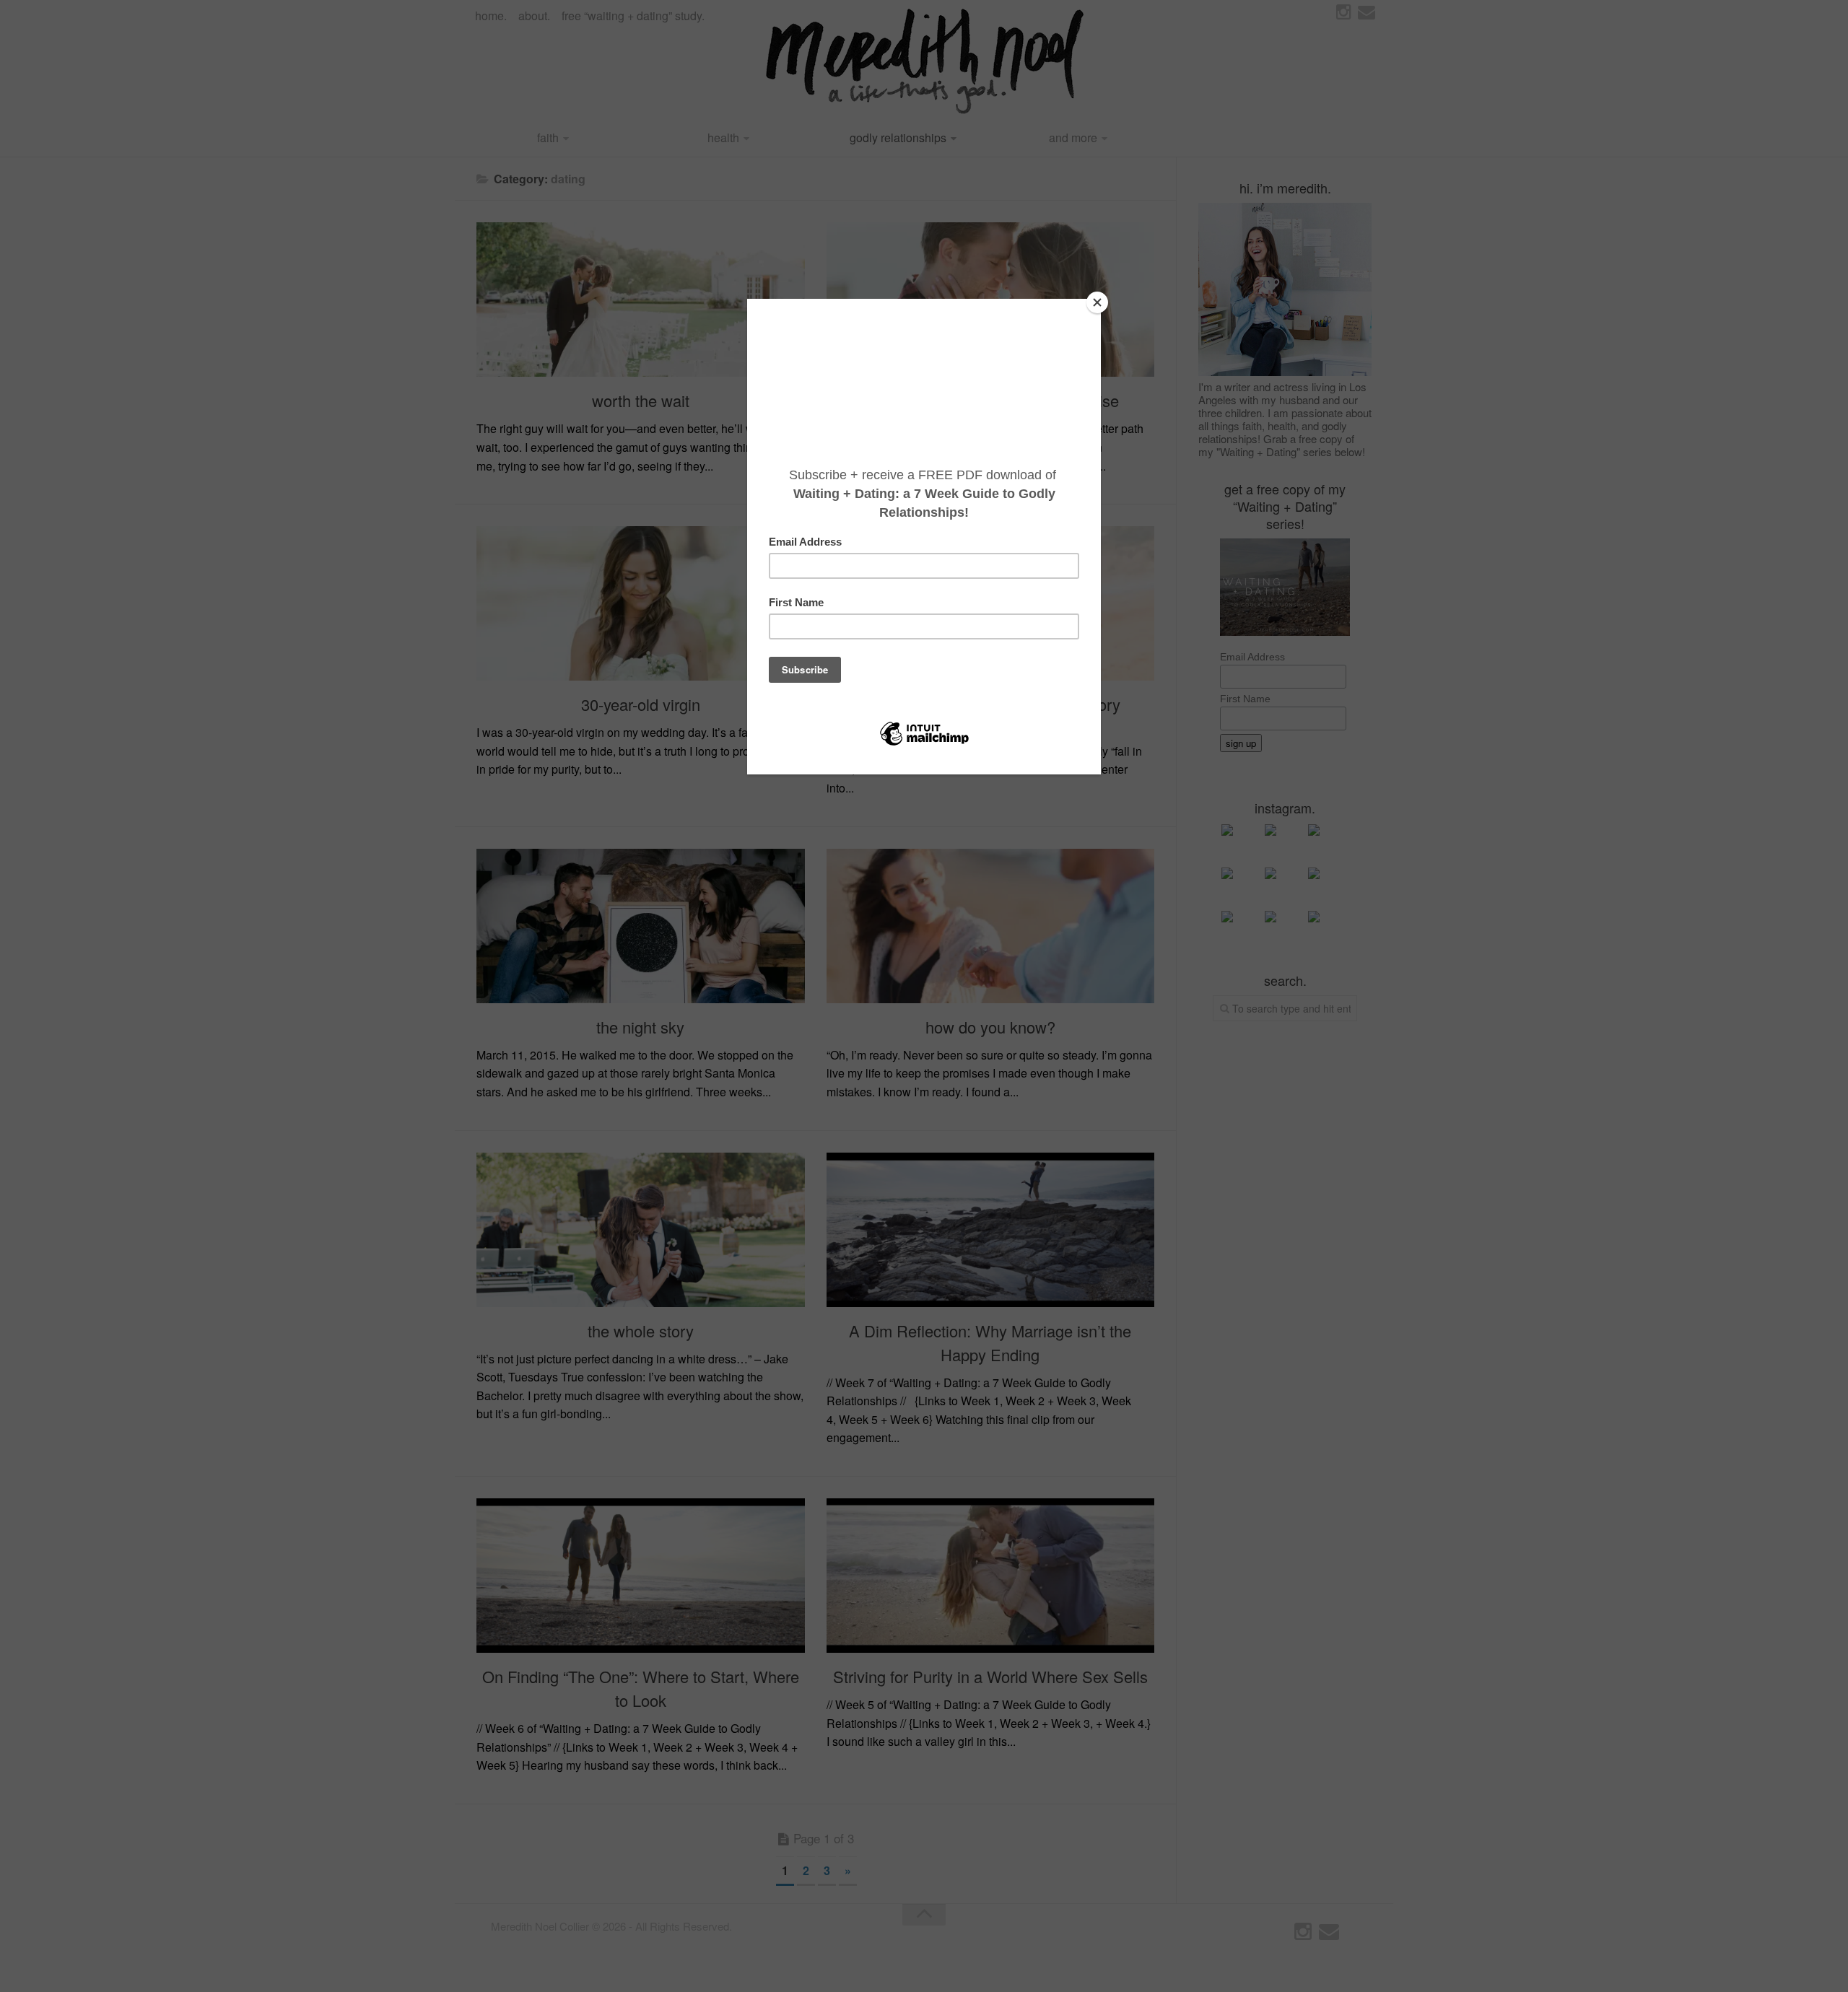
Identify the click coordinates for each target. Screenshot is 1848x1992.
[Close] (1097, 302)
